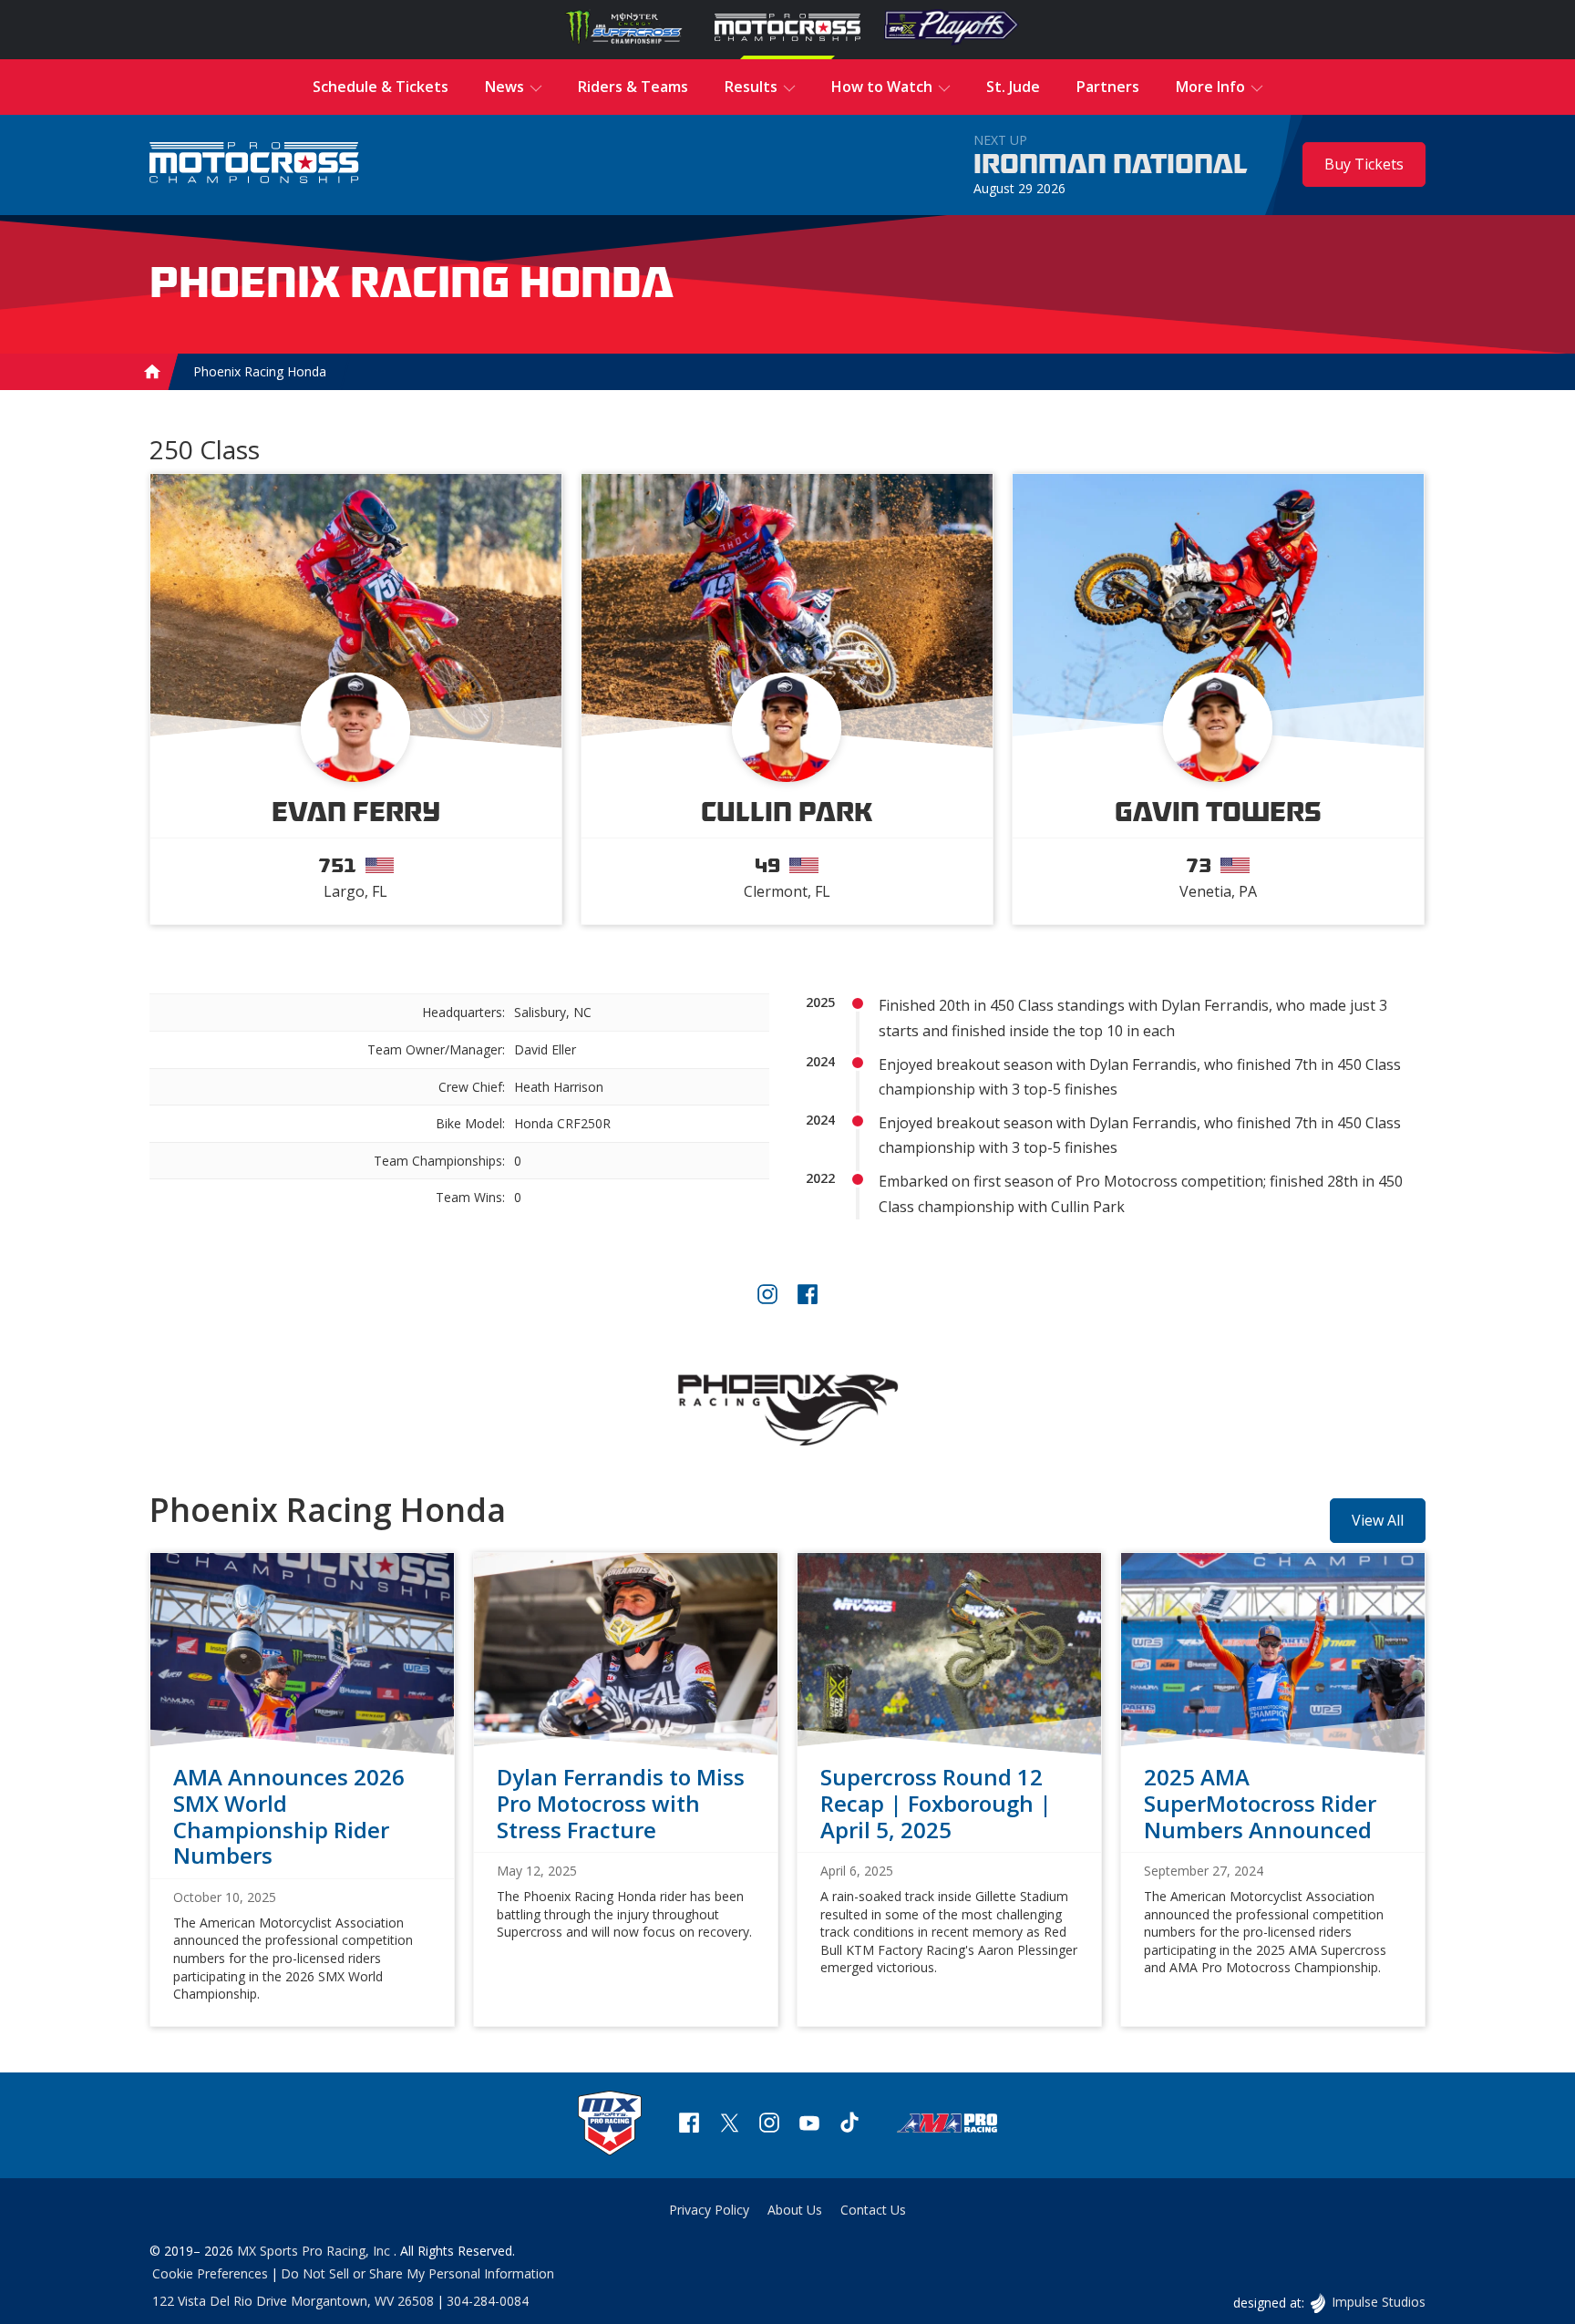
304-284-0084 (488, 2301)
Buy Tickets (1364, 164)
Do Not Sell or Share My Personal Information (417, 2273)
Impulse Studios (1378, 2302)
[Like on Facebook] (808, 1296)
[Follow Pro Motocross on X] (729, 2125)
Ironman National (1111, 165)
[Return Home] (254, 165)
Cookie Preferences (210, 2273)
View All (1378, 1520)
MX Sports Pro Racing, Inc (315, 2251)
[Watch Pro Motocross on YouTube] (809, 2125)
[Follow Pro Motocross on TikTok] (849, 2125)
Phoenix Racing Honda (260, 372)
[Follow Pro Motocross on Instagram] (769, 2125)
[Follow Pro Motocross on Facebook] (689, 2125)
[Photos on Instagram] (767, 1296)
